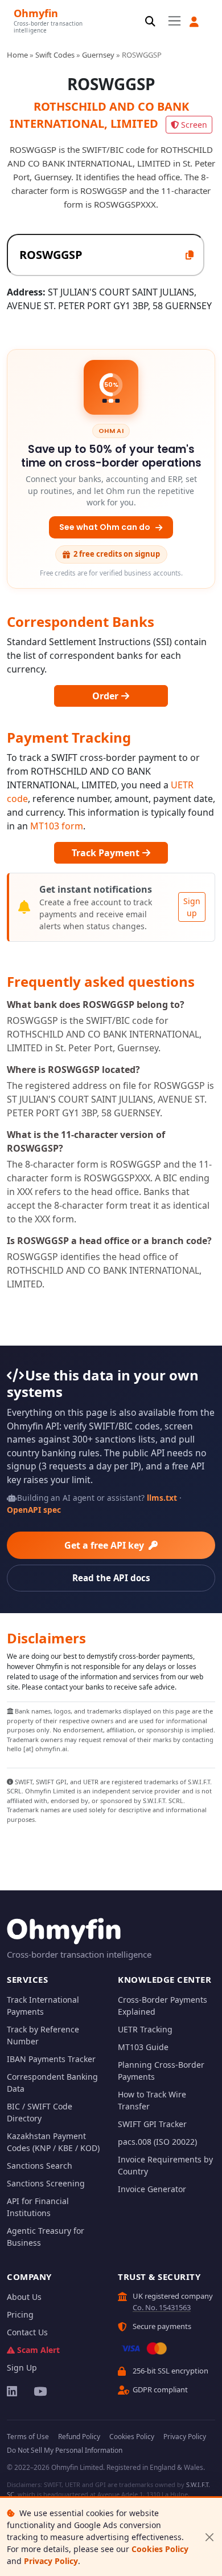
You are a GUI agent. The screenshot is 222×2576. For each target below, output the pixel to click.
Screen (194, 125)
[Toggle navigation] (174, 21)
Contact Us (27, 2332)
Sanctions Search (40, 2166)
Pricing (20, 2314)
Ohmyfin (36, 13)
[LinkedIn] (13, 2391)
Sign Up (22, 2368)
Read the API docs (111, 1578)
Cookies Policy (160, 2549)
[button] (194, 22)
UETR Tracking (145, 2029)
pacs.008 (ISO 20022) (157, 2142)
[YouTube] (40, 2391)
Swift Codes (55, 55)
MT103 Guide (143, 2047)
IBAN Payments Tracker (51, 2059)
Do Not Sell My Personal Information (65, 2450)
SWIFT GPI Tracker (152, 2124)
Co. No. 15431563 (162, 2307)
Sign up (192, 907)
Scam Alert (38, 2350)
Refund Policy (79, 2437)
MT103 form (57, 826)
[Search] (150, 22)
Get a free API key (105, 1545)
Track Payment (107, 853)
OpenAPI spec (34, 1510)
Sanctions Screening (46, 2183)
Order (106, 696)
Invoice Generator (152, 2189)
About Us (24, 2297)
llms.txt (162, 1498)
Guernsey (98, 55)
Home (17, 55)
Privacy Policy (51, 2561)
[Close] (209, 2537)
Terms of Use (28, 2437)
